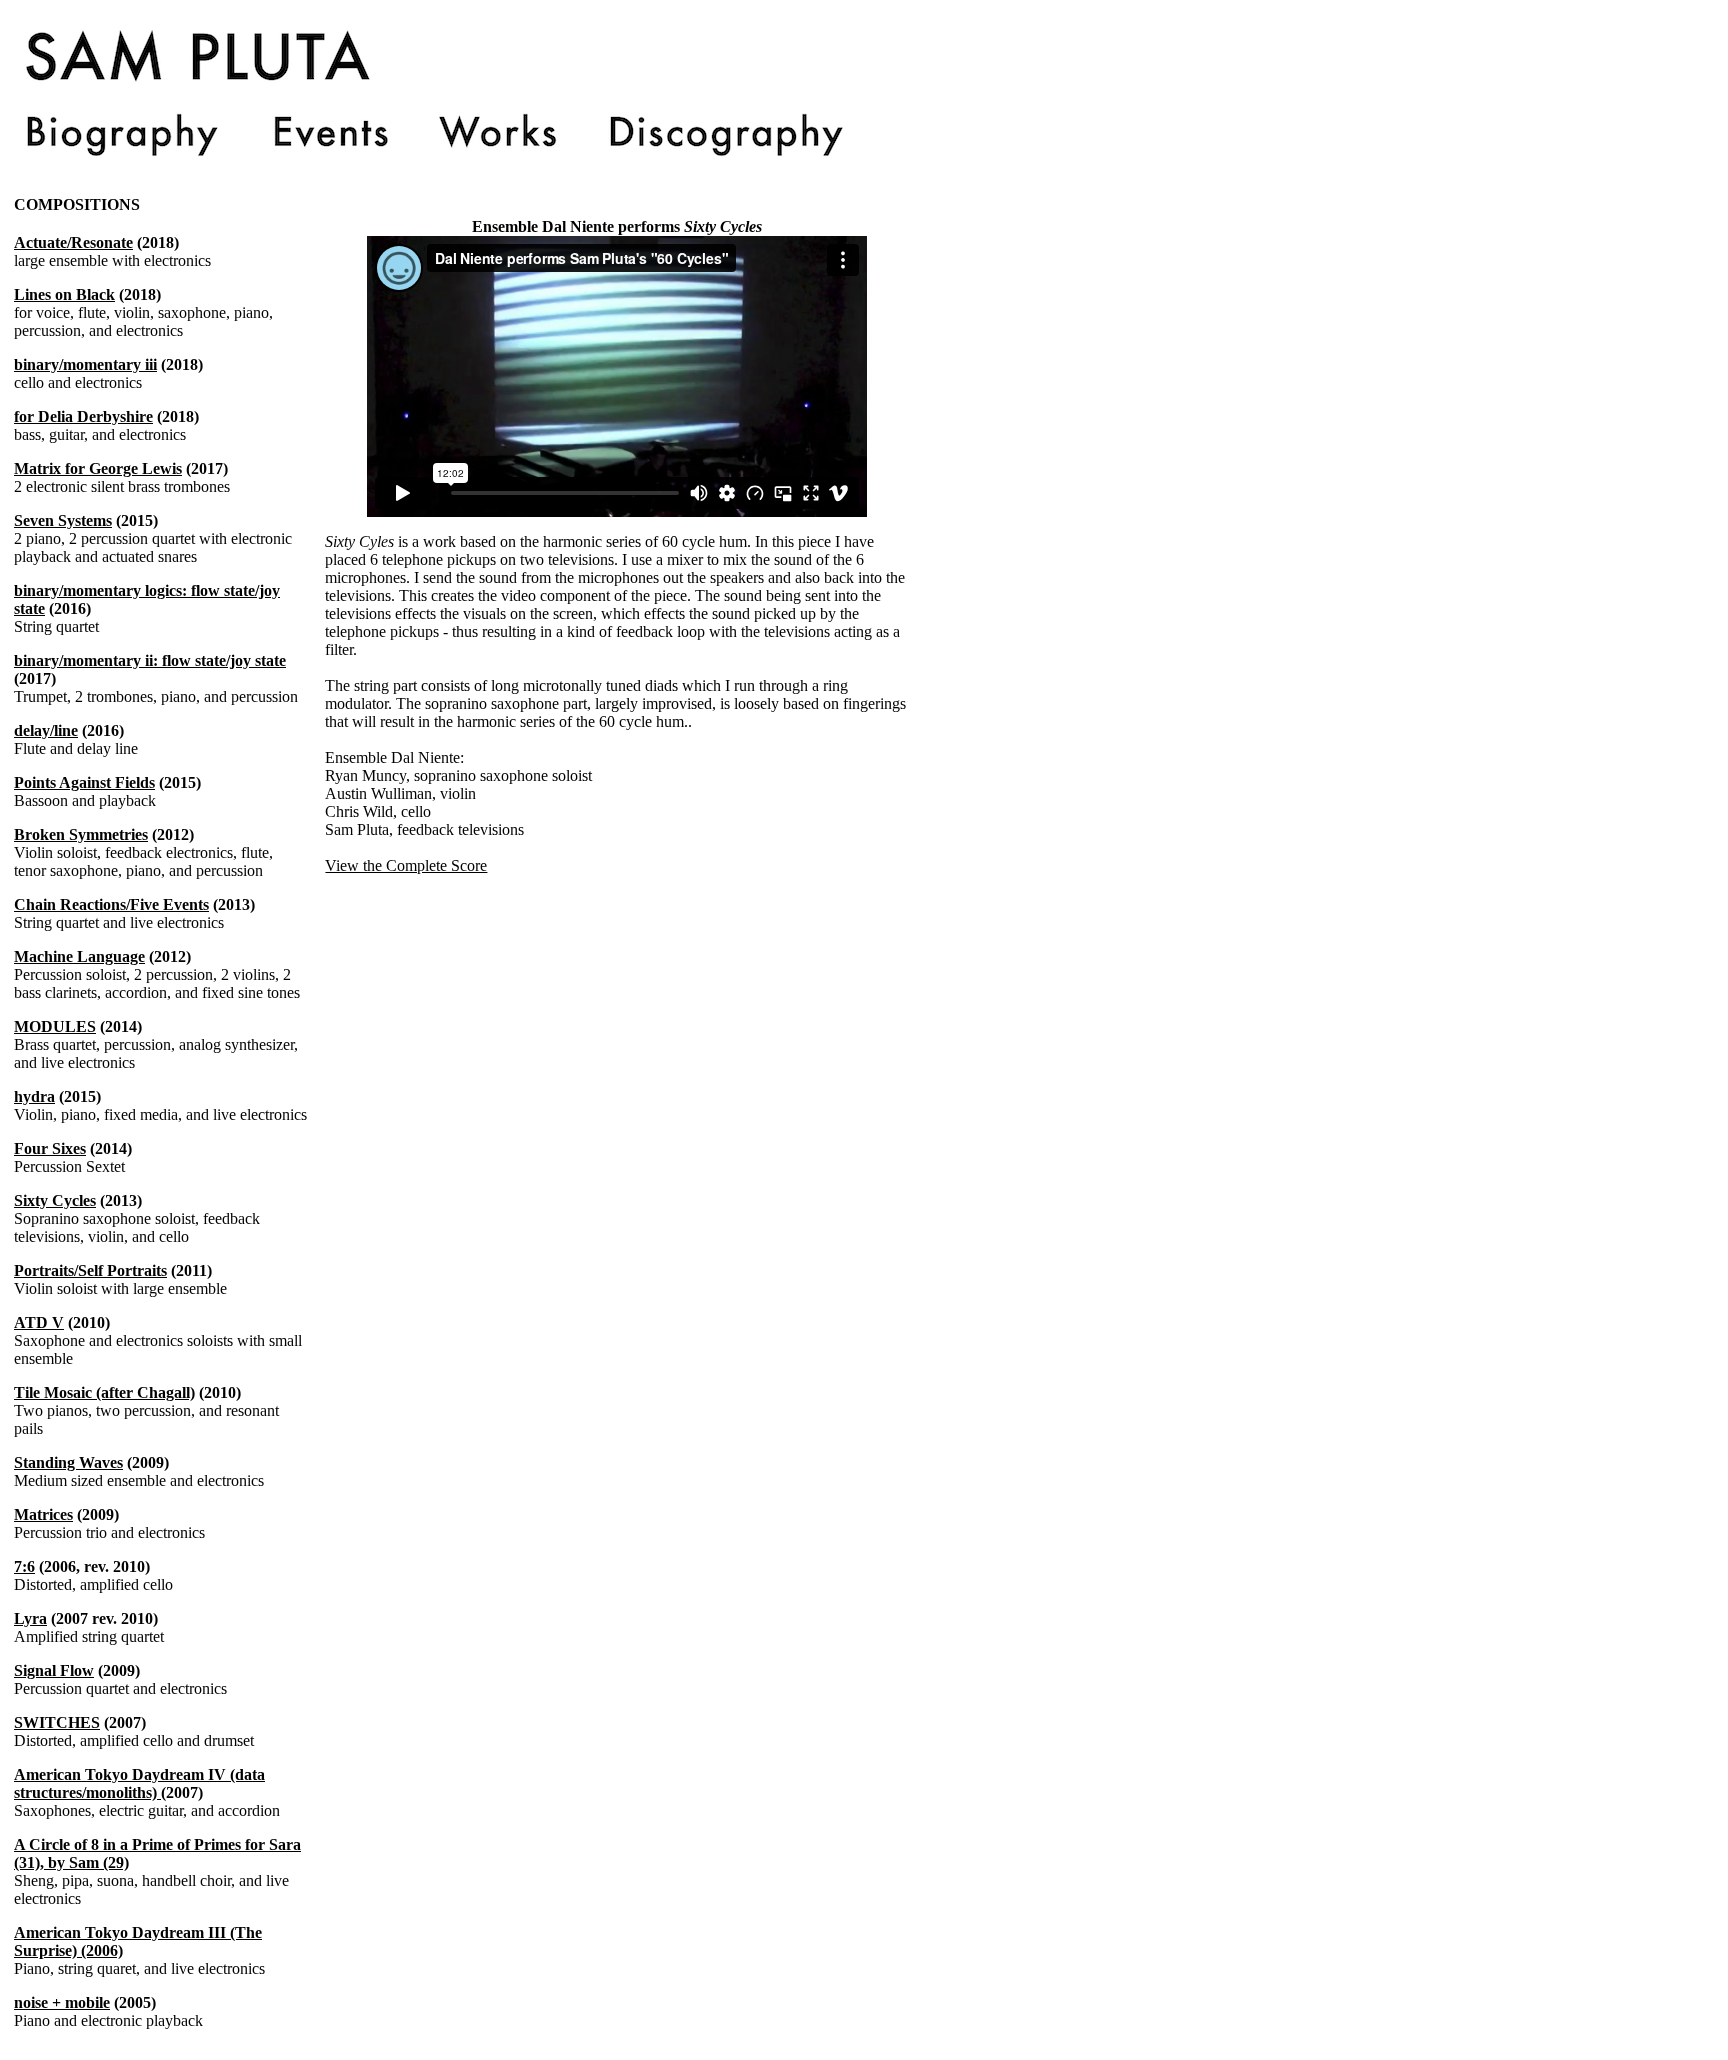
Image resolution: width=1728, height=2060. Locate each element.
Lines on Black (64, 294)
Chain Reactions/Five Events (111, 904)
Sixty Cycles (55, 1200)
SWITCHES (57, 1722)
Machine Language (79, 956)
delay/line (46, 730)
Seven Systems (63, 520)
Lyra (30, 1618)
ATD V (39, 1322)
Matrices (43, 1514)
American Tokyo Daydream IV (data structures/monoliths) (139, 1783)
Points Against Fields (84, 782)
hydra (34, 1096)
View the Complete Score (406, 865)
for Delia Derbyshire (83, 416)
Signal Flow (54, 1670)
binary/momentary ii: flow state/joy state (150, 660)
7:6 (24, 1566)
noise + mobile (62, 2002)
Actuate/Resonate (73, 242)
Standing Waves (68, 1462)
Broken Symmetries (81, 834)
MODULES (55, 1026)
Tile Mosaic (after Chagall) (104, 1392)
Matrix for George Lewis (98, 468)
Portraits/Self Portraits (90, 1270)
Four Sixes (50, 1148)
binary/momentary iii (85, 364)
